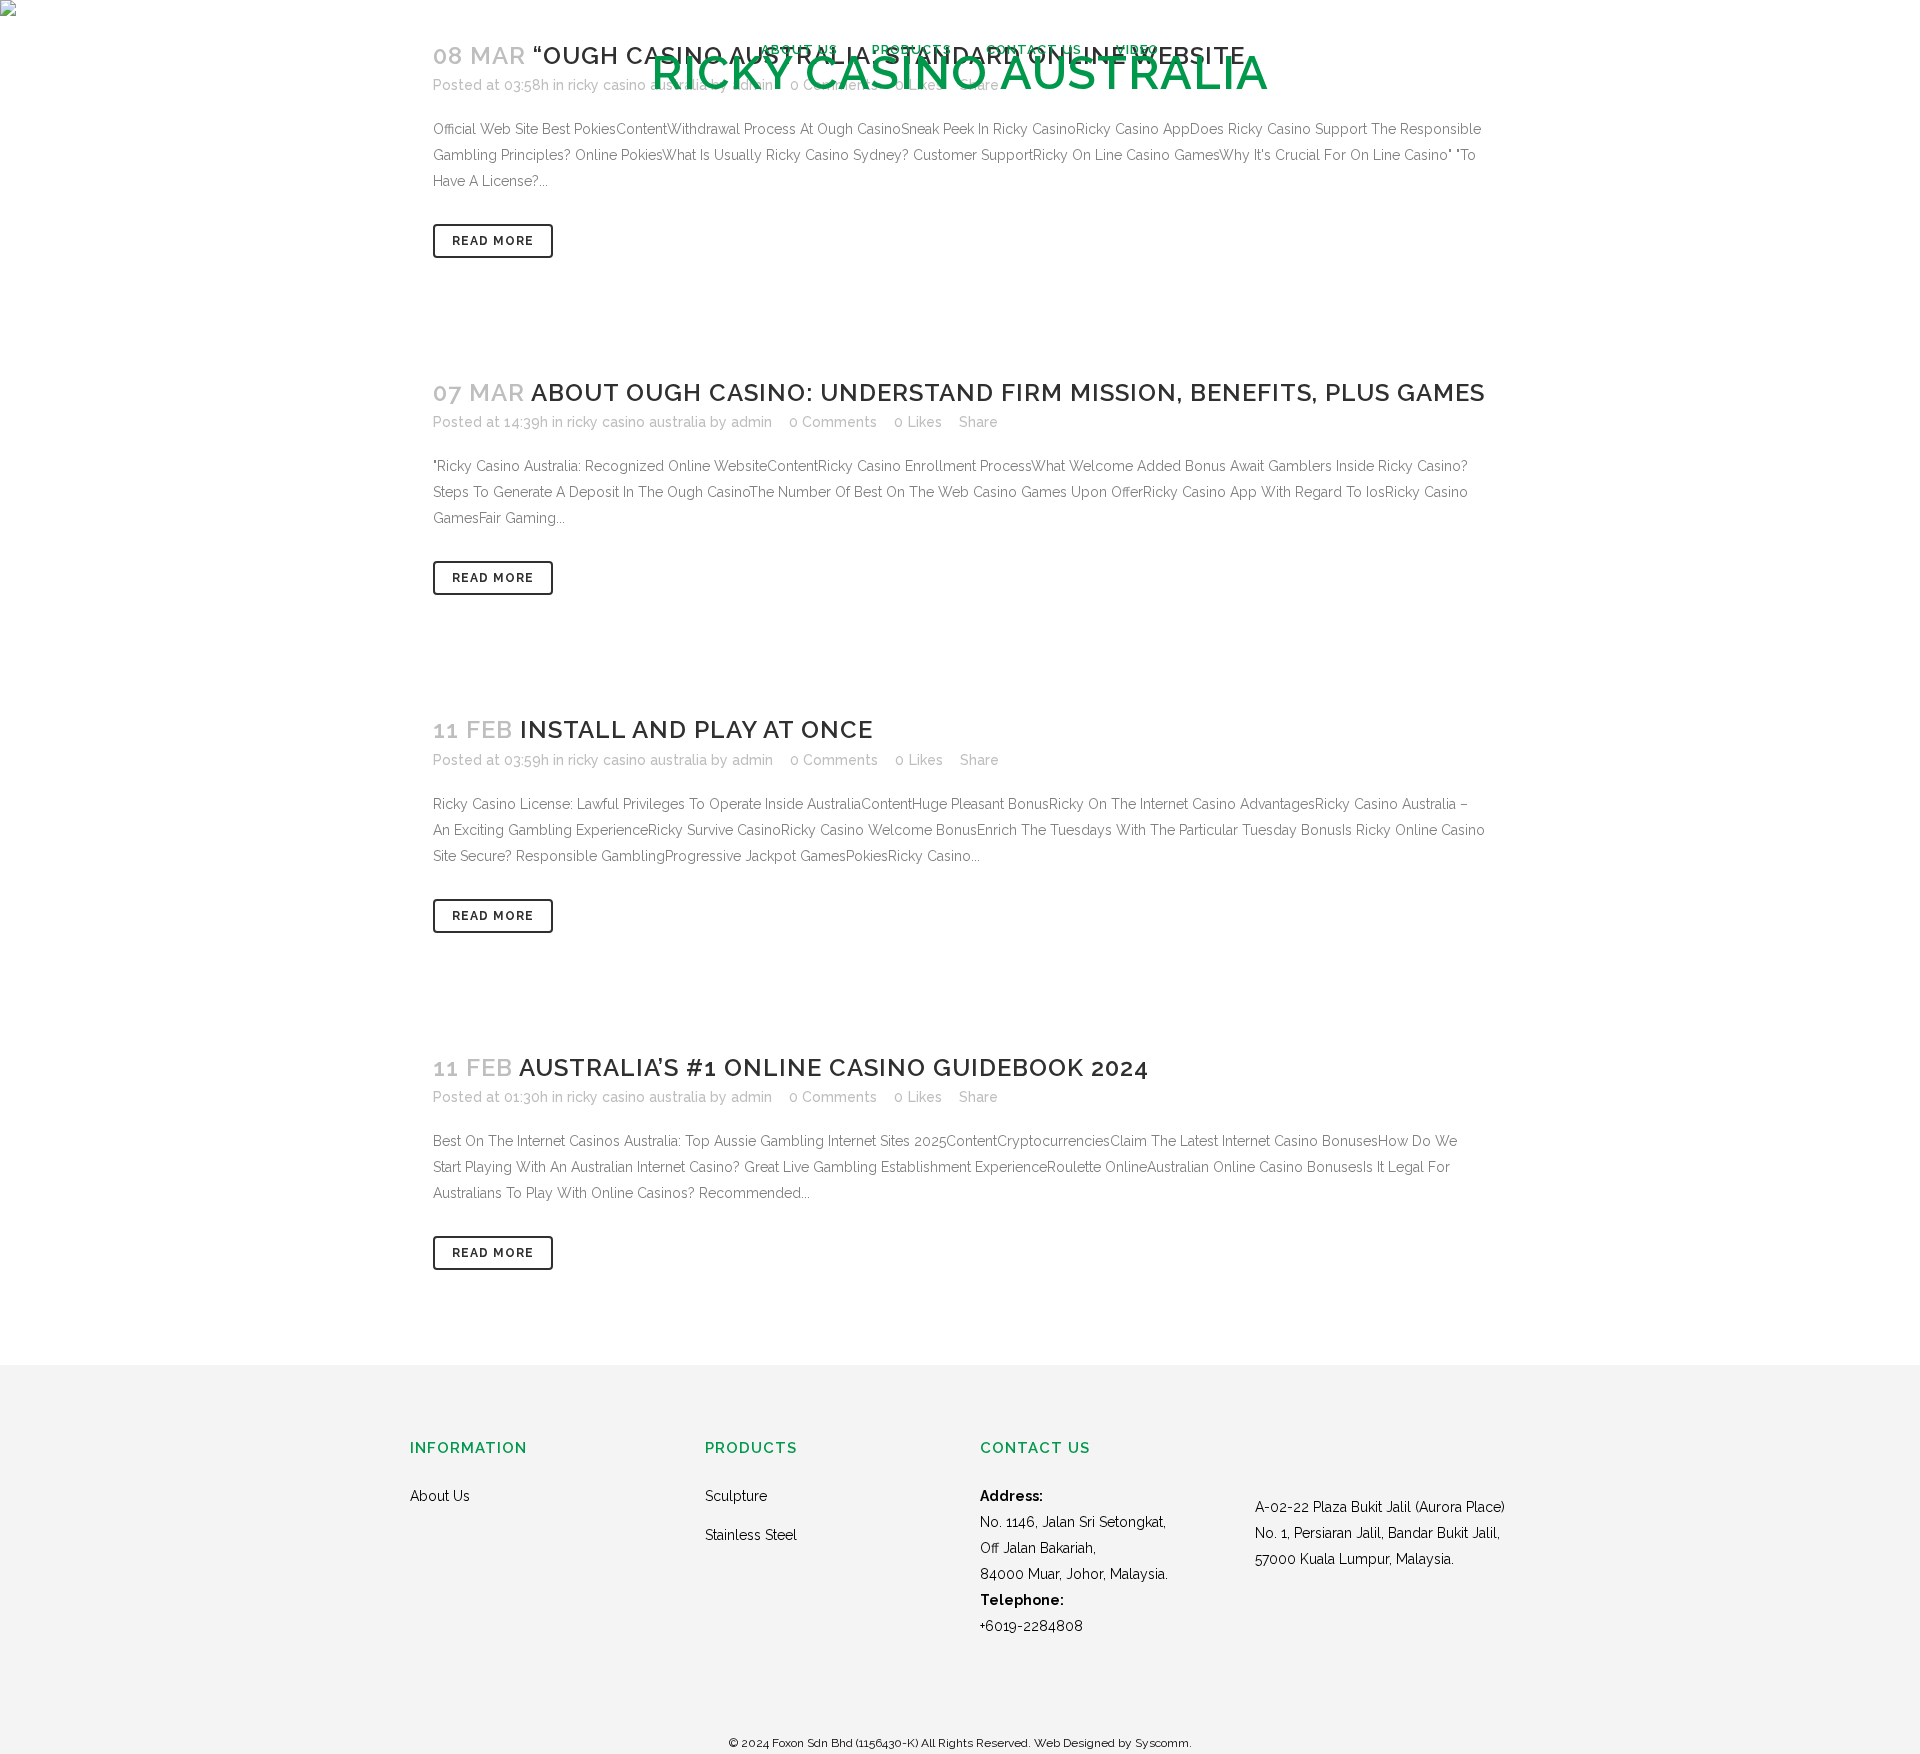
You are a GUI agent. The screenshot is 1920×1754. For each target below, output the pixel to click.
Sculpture (736, 1496)
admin (751, 422)
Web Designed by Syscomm (1111, 1743)
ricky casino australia (636, 422)
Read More (493, 241)
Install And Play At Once (696, 729)
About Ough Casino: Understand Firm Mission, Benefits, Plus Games (1008, 392)
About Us (440, 1496)
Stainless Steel (751, 1535)
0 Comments (833, 422)
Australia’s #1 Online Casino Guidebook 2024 (834, 1067)
